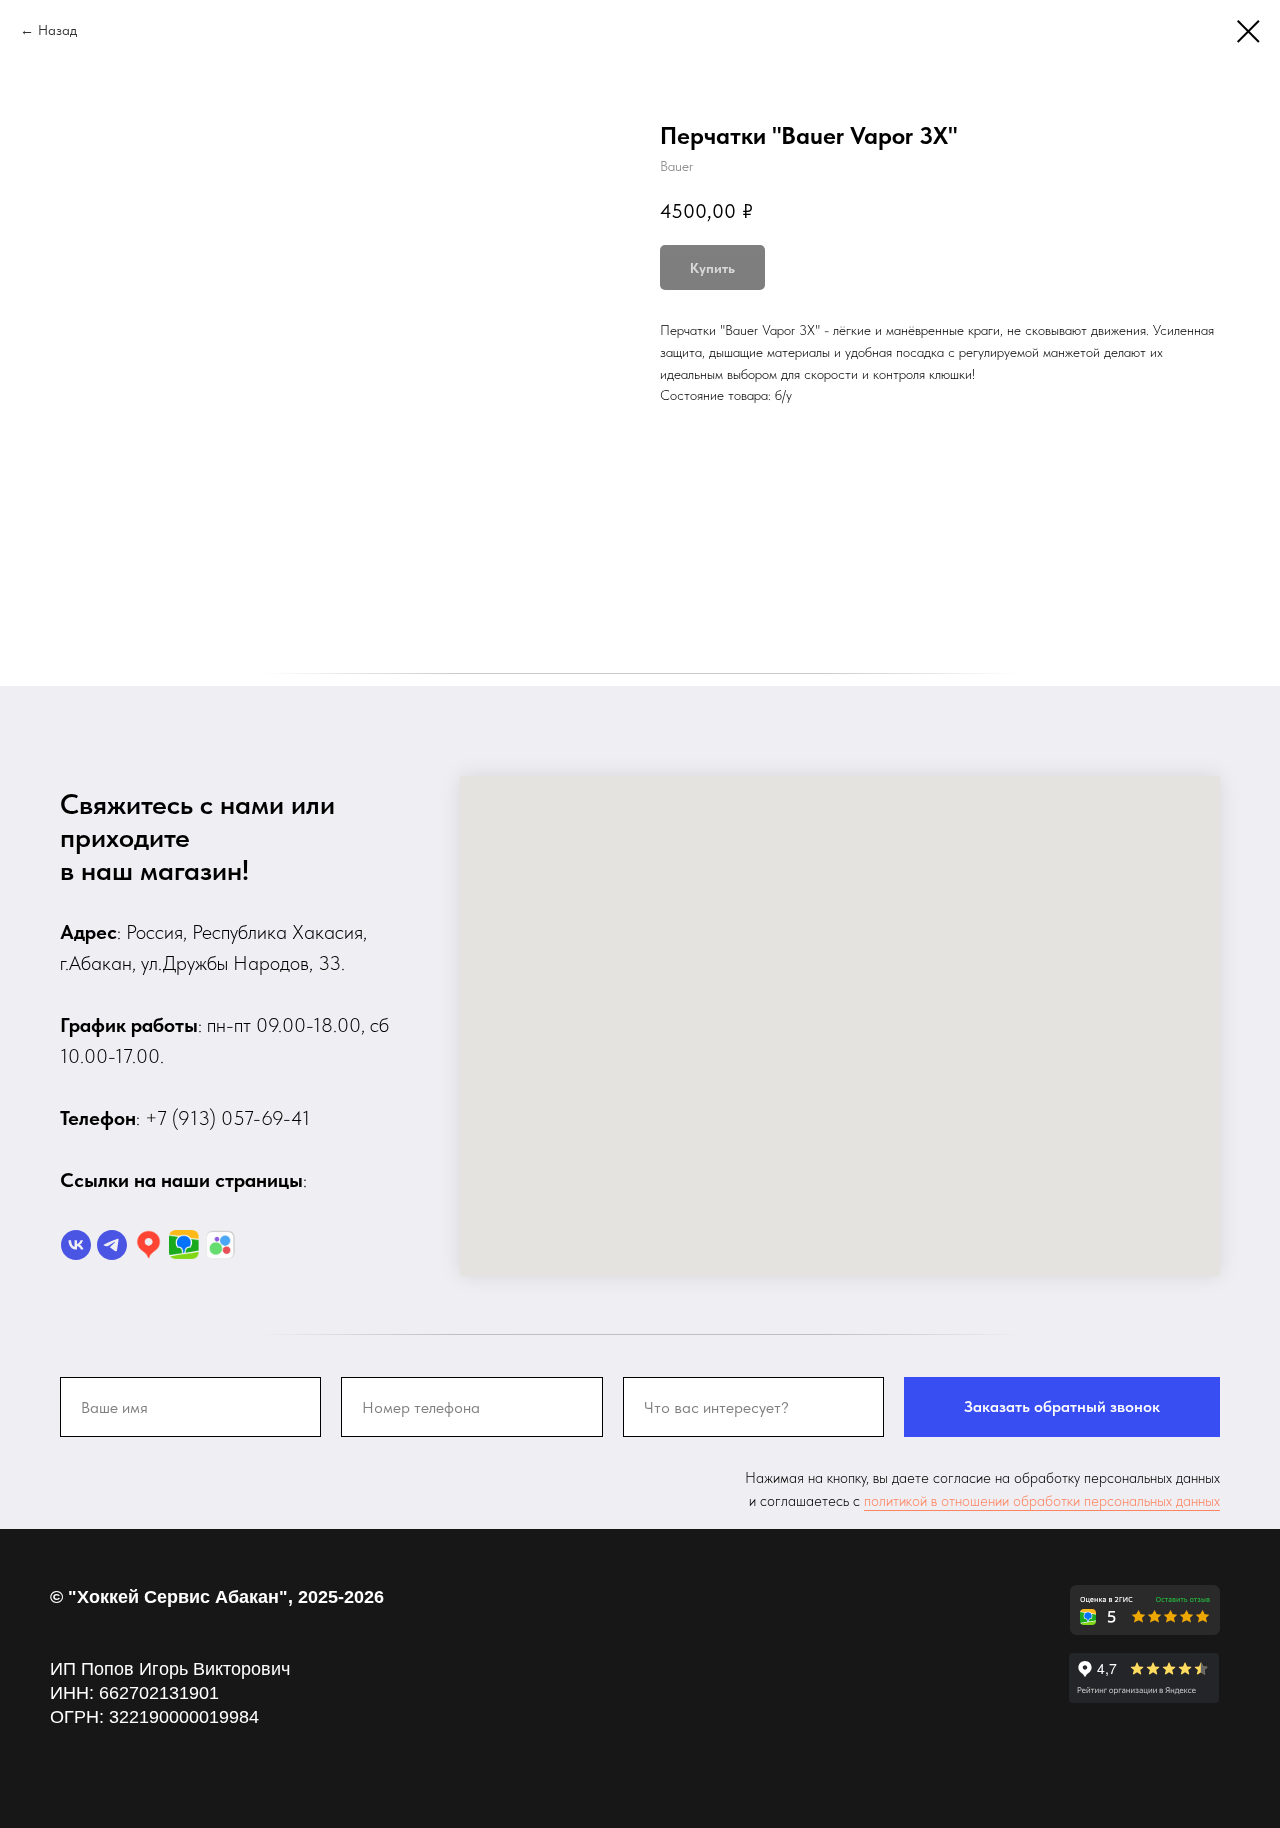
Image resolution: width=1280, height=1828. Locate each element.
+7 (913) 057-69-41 (227, 1118)
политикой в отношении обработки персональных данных (1042, 1501)
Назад (57, 30)
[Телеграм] (112, 1245)
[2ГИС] (184, 1245)
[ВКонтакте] (76, 1245)
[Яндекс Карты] (148, 1245)
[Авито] (220, 1245)
